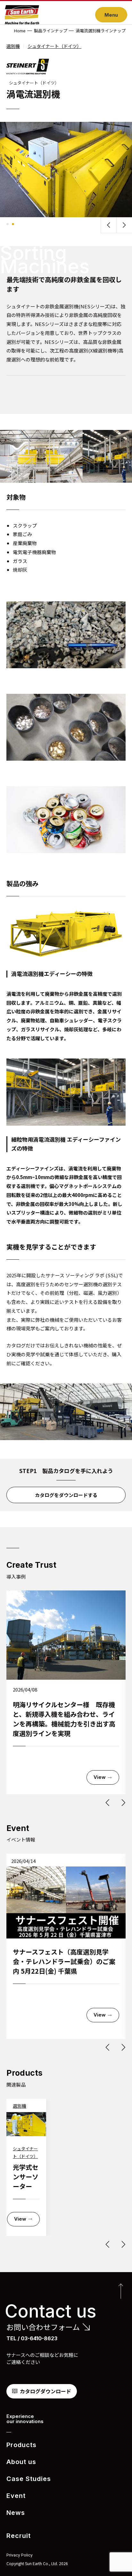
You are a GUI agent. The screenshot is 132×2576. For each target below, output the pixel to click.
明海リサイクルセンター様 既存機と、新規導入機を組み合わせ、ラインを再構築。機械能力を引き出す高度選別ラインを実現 (64, 1719)
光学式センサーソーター (26, 2177)
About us (21, 2462)
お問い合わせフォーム (43, 2327)
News (16, 2513)
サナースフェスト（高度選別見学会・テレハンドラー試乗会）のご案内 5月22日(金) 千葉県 (64, 1961)
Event (16, 2496)
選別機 (13, 46)
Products (21, 2445)
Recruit (19, 2536)
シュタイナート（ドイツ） (54, 46)
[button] (109, 225)
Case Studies (29, 2479)
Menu (111, 15)
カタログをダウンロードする (66, 1495)
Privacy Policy (20, 2555)
